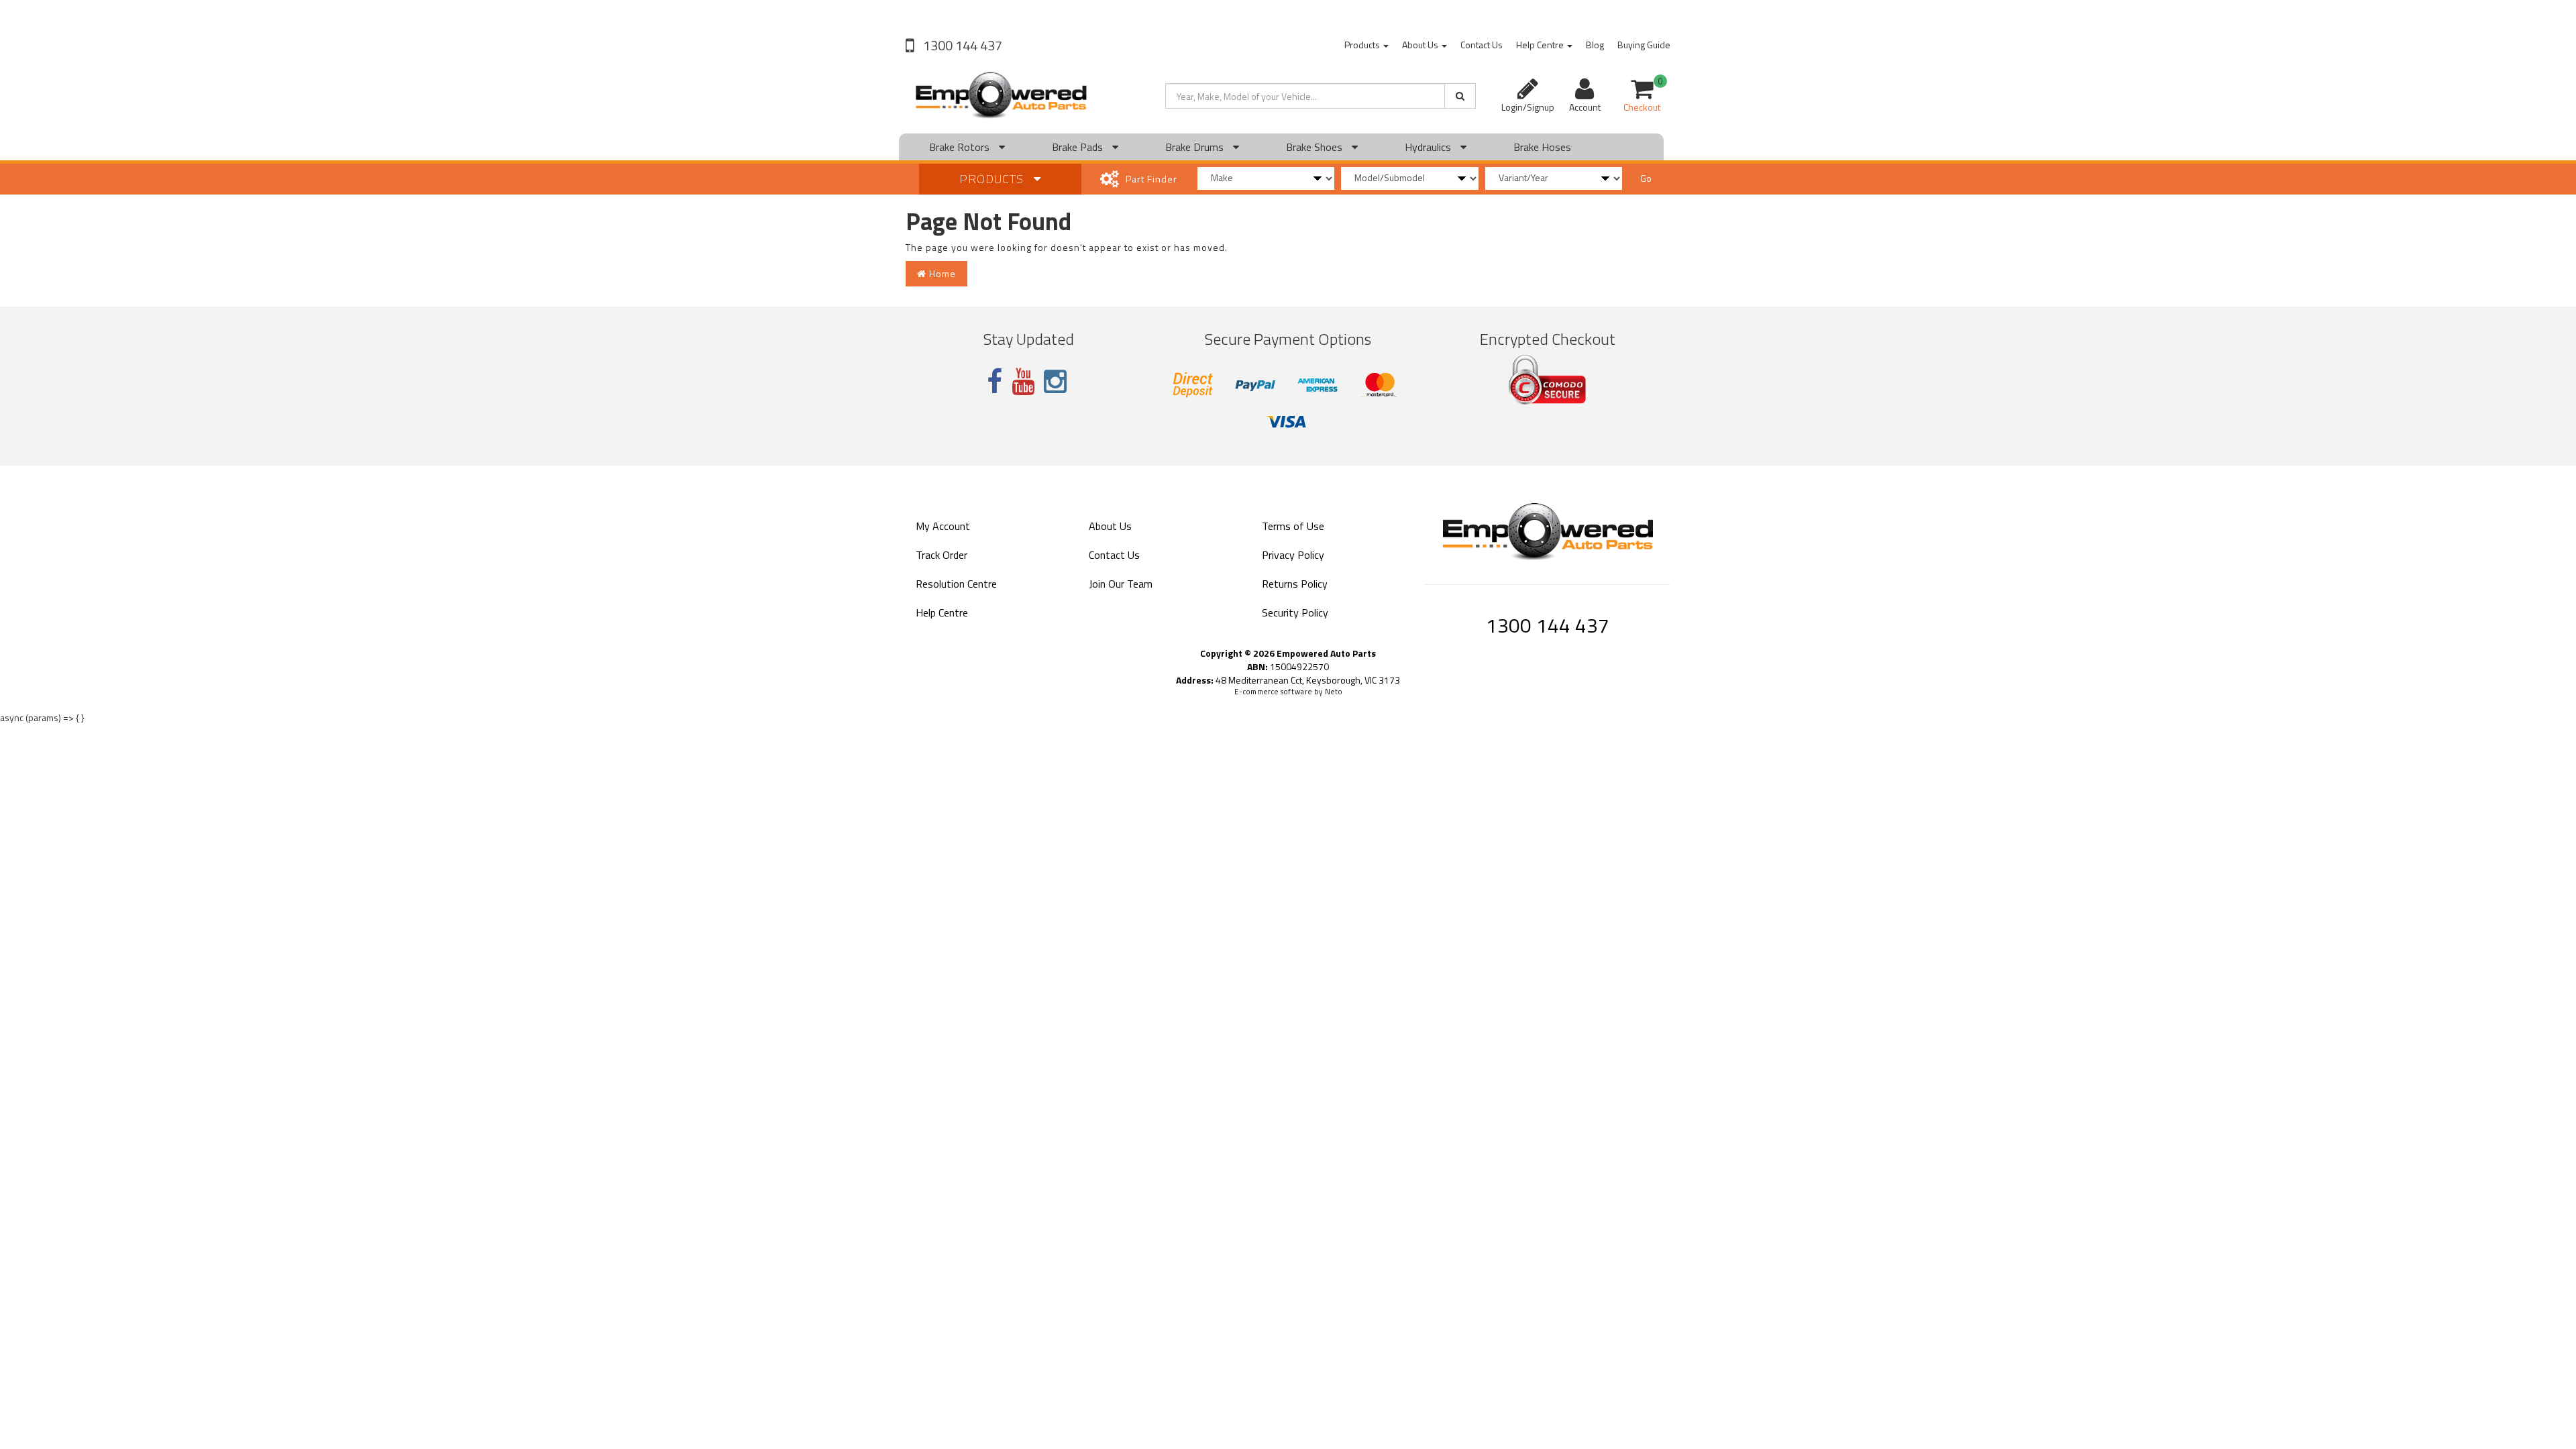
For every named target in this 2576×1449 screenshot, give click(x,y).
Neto (1334, 692)
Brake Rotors (961, 147)
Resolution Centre (956, 584)
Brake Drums (1196, 147)
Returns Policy (1295, 584)
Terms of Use (1293, 526)
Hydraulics (1429, 147)
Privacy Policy (1293, 555)
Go (1646, 178)
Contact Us (1482, 45)
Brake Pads (1079, 147)
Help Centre (1541, 45)
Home (941, 273)
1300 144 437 (961, 45)
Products (1363, 45)
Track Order (942, 555)
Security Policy (1295, 612)
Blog (1595, 45)
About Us (1421, 45)
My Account (943, 526)
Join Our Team (1121, 584)
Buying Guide (1644, 45)
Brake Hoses (1542, 147)
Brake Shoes (1316, 147)
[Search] (1460, 96)
